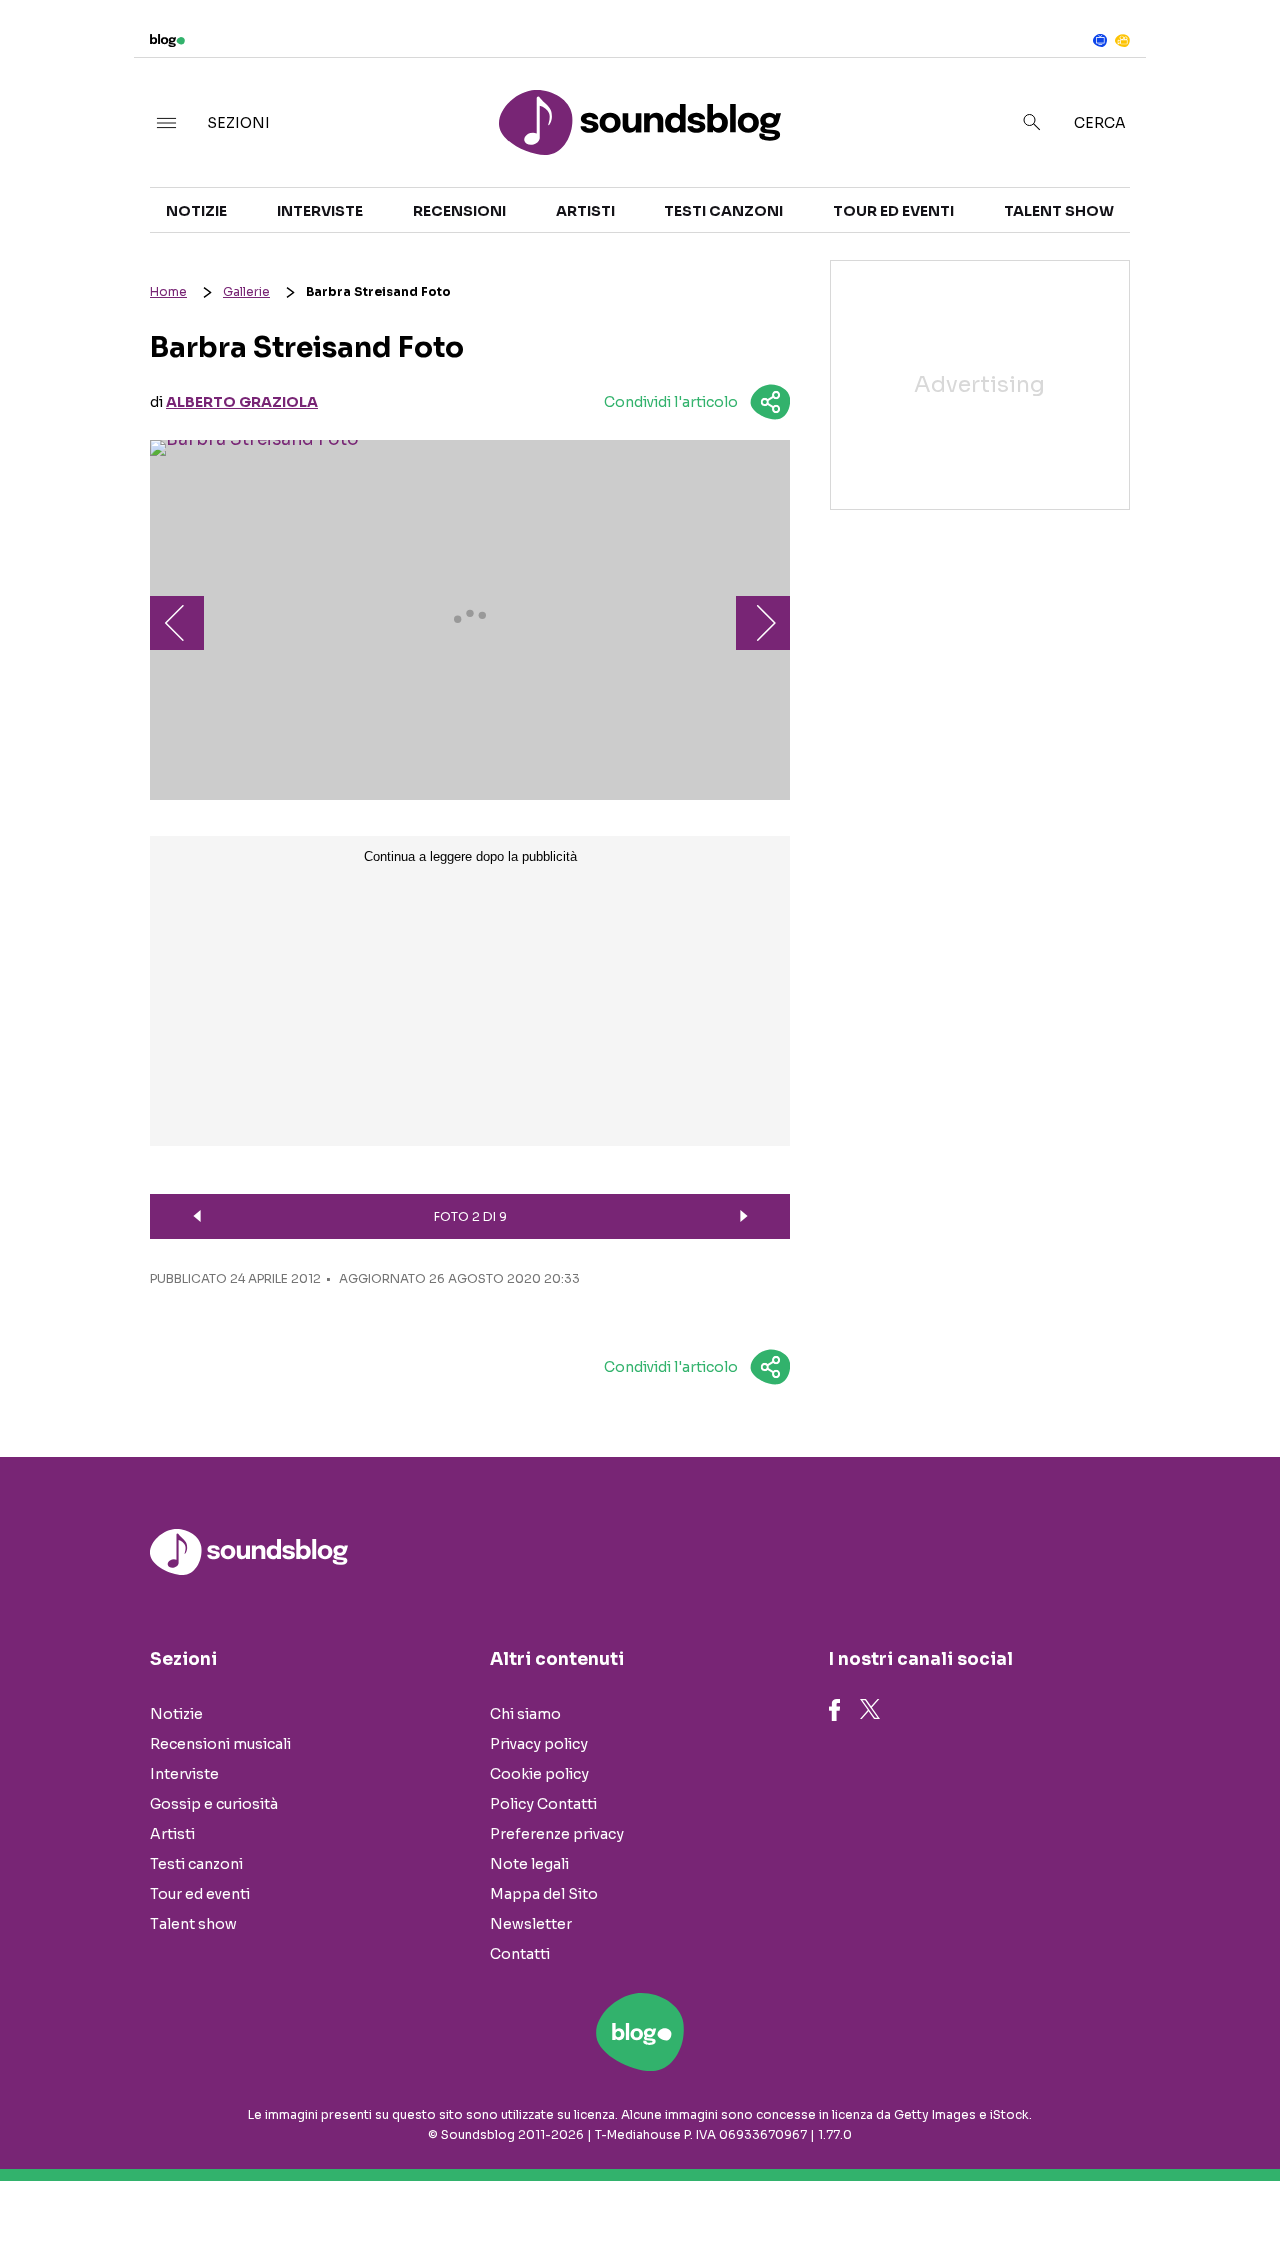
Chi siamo (525, 1714)
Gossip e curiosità (214, 1804)
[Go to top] (1096, 2187)
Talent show (1059, 211)
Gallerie (246, 291)
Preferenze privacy (557, 1834)
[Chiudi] (1233, 57)
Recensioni (459, 211)
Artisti (585, 211)
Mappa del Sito (544, 1894)
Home (168, 291)
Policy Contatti (543, 1804)
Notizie (196, 211)
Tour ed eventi (893, 211)
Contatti (520, 1954)
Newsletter (531, 1924)
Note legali (529, 1864)
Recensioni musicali (220, 1744)
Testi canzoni (723, 211)
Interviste (320, 211)
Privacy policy (539, 1744)
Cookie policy (539, 1774)
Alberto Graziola (242, 402)
